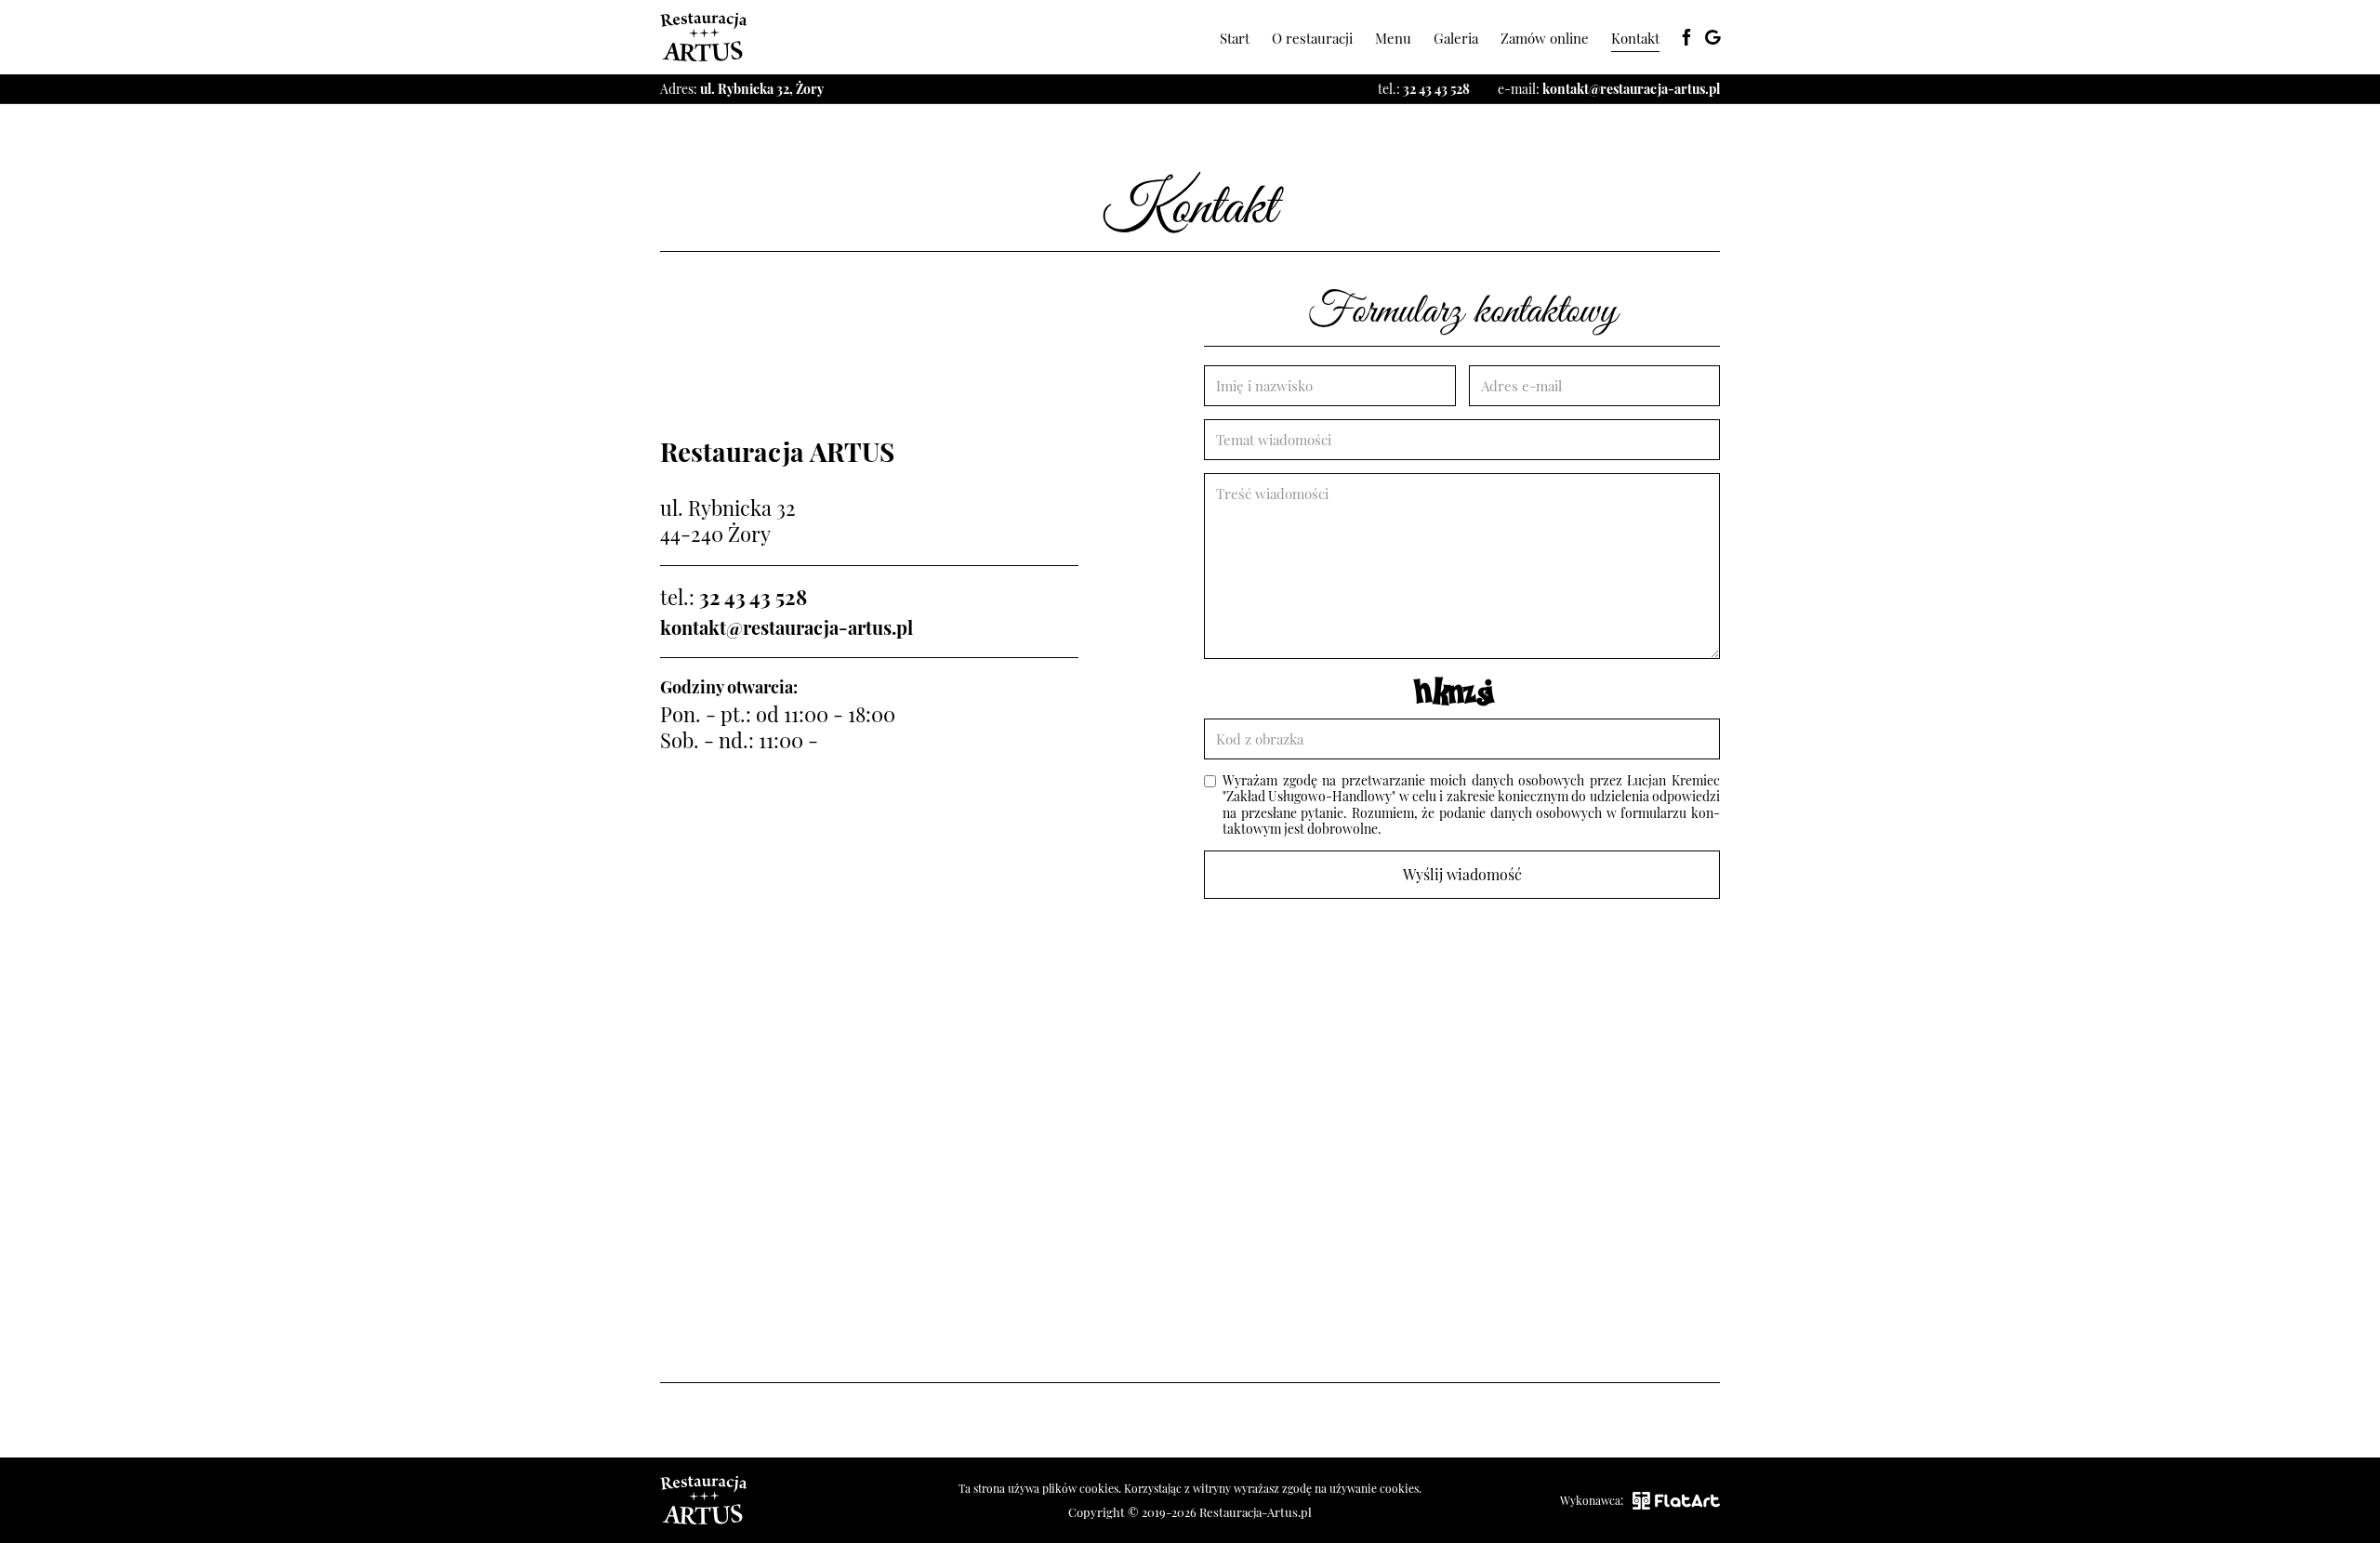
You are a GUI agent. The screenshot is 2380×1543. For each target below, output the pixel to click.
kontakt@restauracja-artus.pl (1631, 89)
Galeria (1456, 38)
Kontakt (1635, 38)
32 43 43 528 (1436, 89)
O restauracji (1312, 38)
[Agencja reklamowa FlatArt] (1676, 1501)
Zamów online (1545, 38)
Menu (1393, 38)
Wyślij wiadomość (1462, 874)
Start (1235, 38)
